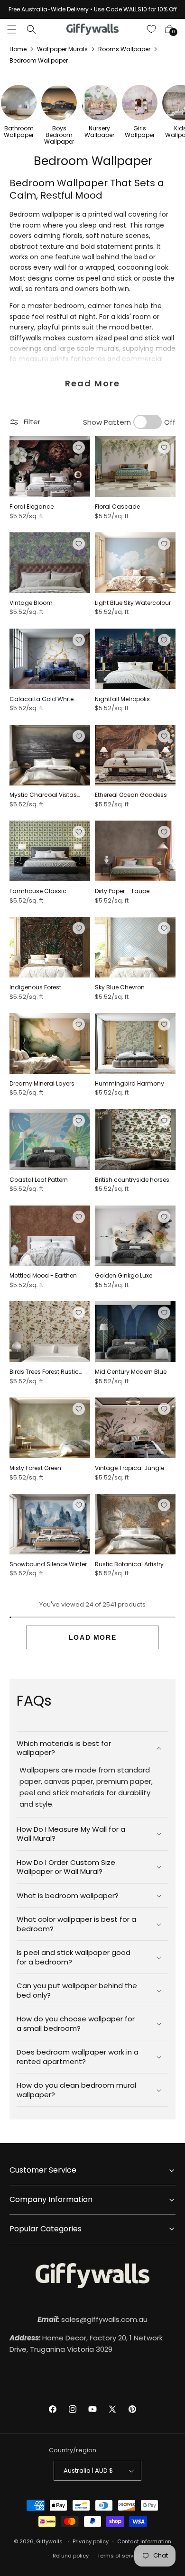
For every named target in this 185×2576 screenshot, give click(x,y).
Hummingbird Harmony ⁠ (130, 1084)
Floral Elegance (32, 507)
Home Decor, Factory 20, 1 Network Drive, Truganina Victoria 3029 (86, 2343)
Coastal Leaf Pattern (39, 1180)
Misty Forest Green (35, 1468)
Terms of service (119, 2556)
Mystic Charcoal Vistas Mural (43, 795)
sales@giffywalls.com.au (92, 2319)
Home (18, 49)
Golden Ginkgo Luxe (124, 1276)
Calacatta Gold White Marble (42, 699)
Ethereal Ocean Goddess (131, 795)
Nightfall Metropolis (122, 699)
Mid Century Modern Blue (131, 1372)
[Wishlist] (152, 29)
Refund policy (71, 2556)
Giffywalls (49, 2541)
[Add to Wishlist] (79, 448)
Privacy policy (91, 2541)
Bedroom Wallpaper (39, 60)
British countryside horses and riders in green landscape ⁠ (132, 1180)
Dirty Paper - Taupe (122, 891)
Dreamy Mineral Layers (42, 1084)
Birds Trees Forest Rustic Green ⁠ (44, 1372)
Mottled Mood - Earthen (43, 1276)
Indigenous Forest (35, 987)
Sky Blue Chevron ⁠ (120, 987)
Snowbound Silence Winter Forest (48, 1564)
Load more (92, 1637)
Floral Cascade (117, 507)
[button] (12, 29)
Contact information (144, 2541)
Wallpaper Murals (62, 49)
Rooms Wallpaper (124, 49)
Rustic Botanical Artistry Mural (129, 1564)
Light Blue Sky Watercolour (133, 603)
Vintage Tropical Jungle (129, 1468)
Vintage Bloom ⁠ (32, 603)
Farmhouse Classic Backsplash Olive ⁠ (38, 891)
